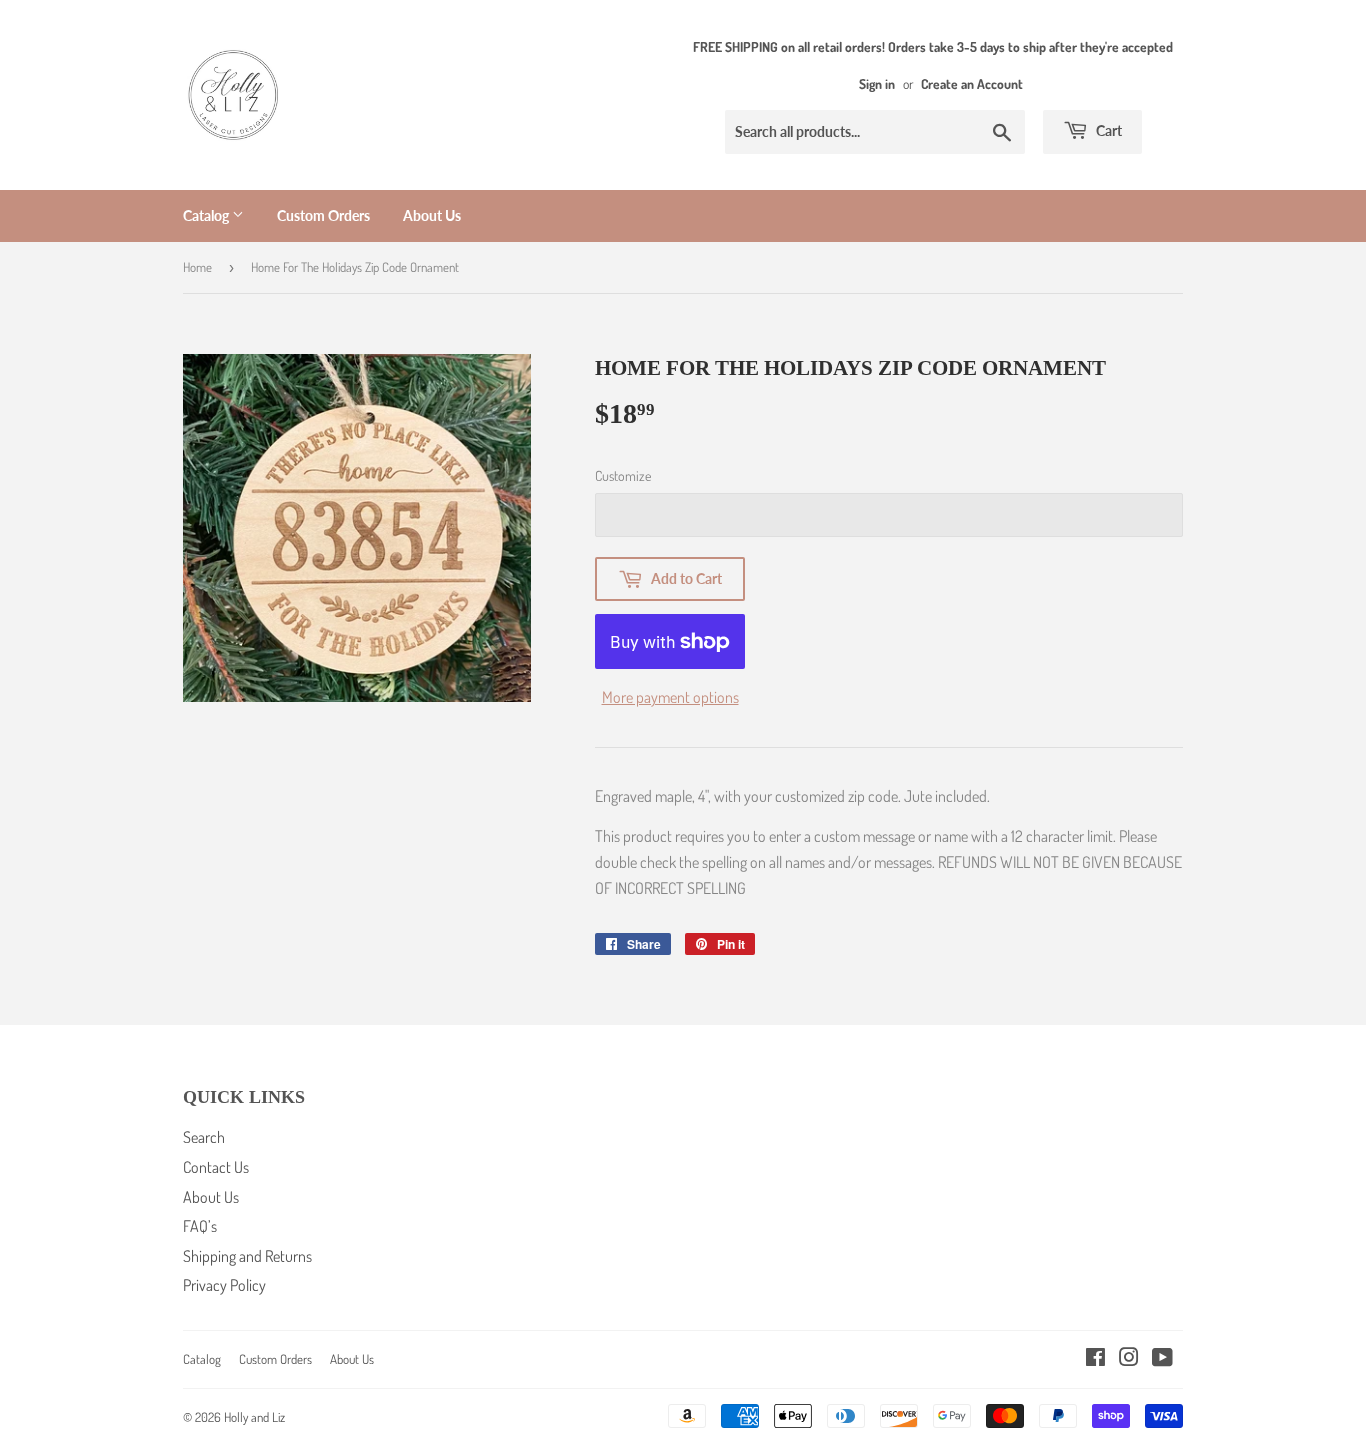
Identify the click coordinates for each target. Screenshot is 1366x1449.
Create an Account (972, 83)
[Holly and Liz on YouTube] (1162, 1359)
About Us (432, 215)
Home (197, 267)
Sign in (877, 83)
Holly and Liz (254, 1417)
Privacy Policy (224, 1285)
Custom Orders (323, 215)
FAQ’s (200, 1226)
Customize (623, 475)
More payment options (670, 697)
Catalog (207, 215)
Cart (1107, 130)
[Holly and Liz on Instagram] (1129, 1359)
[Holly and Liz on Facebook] (1095, 1359)
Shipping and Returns (247, 1256)
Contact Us (216, 1167)
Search (204, 1137)
